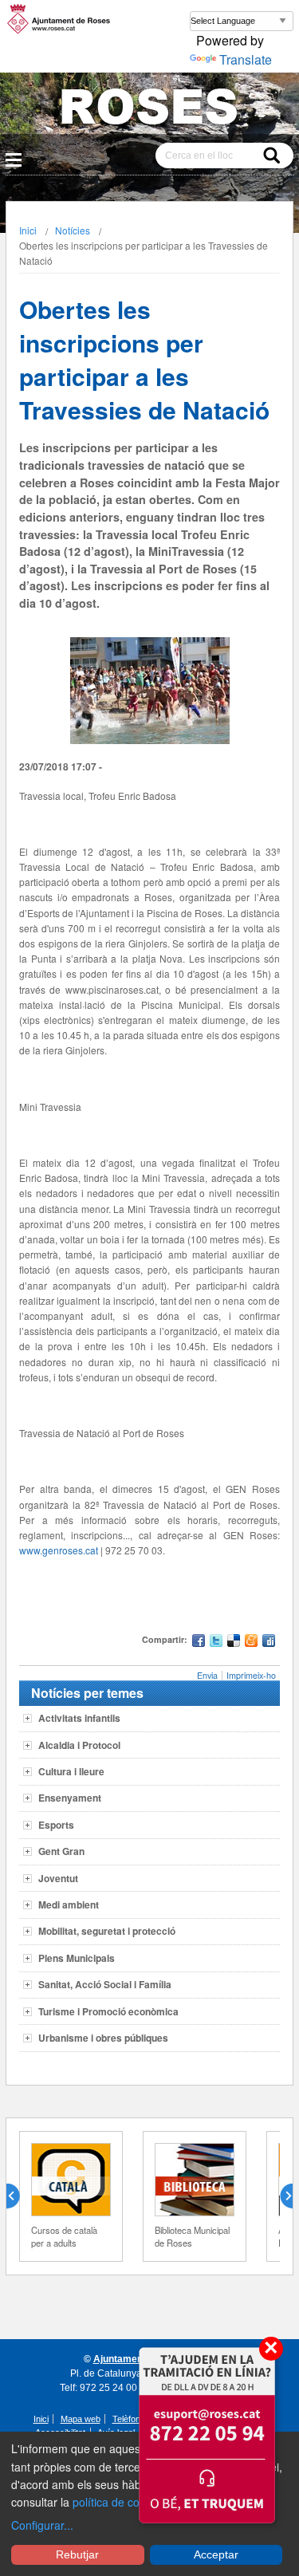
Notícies (73, 230)
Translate (246, 59)
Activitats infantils (79, 1718)
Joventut (58, 1878)
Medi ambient (69, 1904)
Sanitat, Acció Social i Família (105, 1984)
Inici (28, 230)
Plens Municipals (77, 1958)
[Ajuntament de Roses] (149, 110)
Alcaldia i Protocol (79, 1745)
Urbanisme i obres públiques (103, 2038)
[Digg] (269, 1642)
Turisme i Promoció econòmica (108, 2011)
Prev (19, 2196)
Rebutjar (77, 2554)
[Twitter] (216, 1642)
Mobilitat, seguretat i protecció (107, 1931)
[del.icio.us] (234, 1642)
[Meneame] (251, 1642)
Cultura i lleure (71, 1771)
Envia (207, 1675)
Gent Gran (61, 1851)
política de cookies (119, 2502)
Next (280, 2196)
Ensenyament (70, 1798)
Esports (56, 1825)
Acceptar (216, 2554)
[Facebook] (199, 1642)
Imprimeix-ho (251, 1675)
